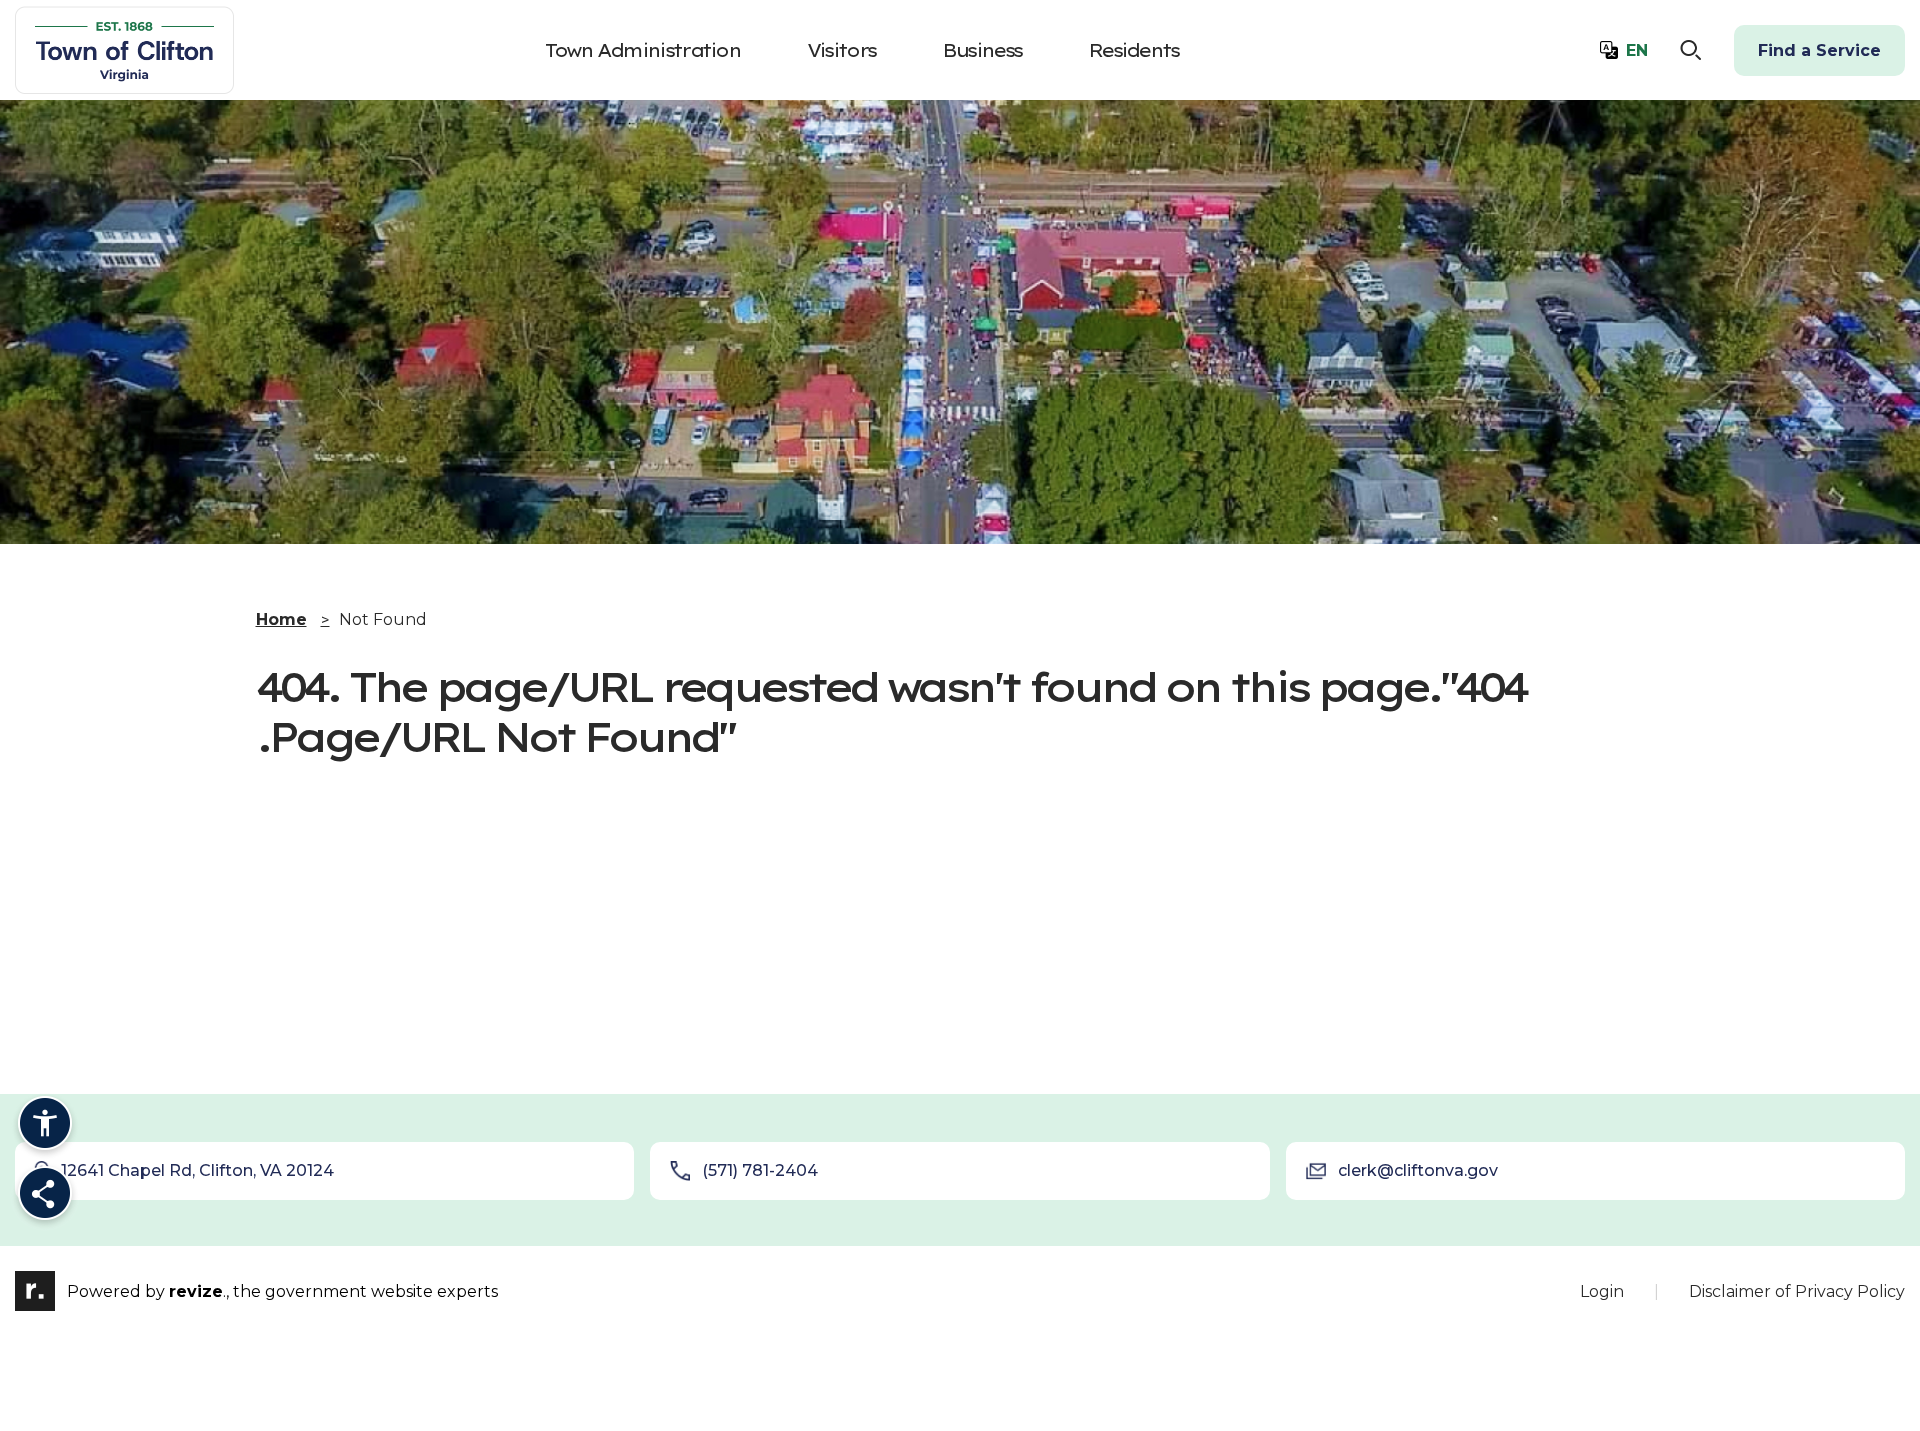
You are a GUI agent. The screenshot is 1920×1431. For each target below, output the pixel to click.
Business (981, 50)
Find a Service (1819, 50)
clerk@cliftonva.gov (1418, 1170)
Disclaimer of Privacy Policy (1797, 1291)
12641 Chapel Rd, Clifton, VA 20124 (197, 1170)
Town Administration (642, 50)
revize (196, 1291)
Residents (1133, 50)
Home (281, 619)
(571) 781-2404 (760, 1170)
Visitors (841, 50)
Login (1602, 1291)
